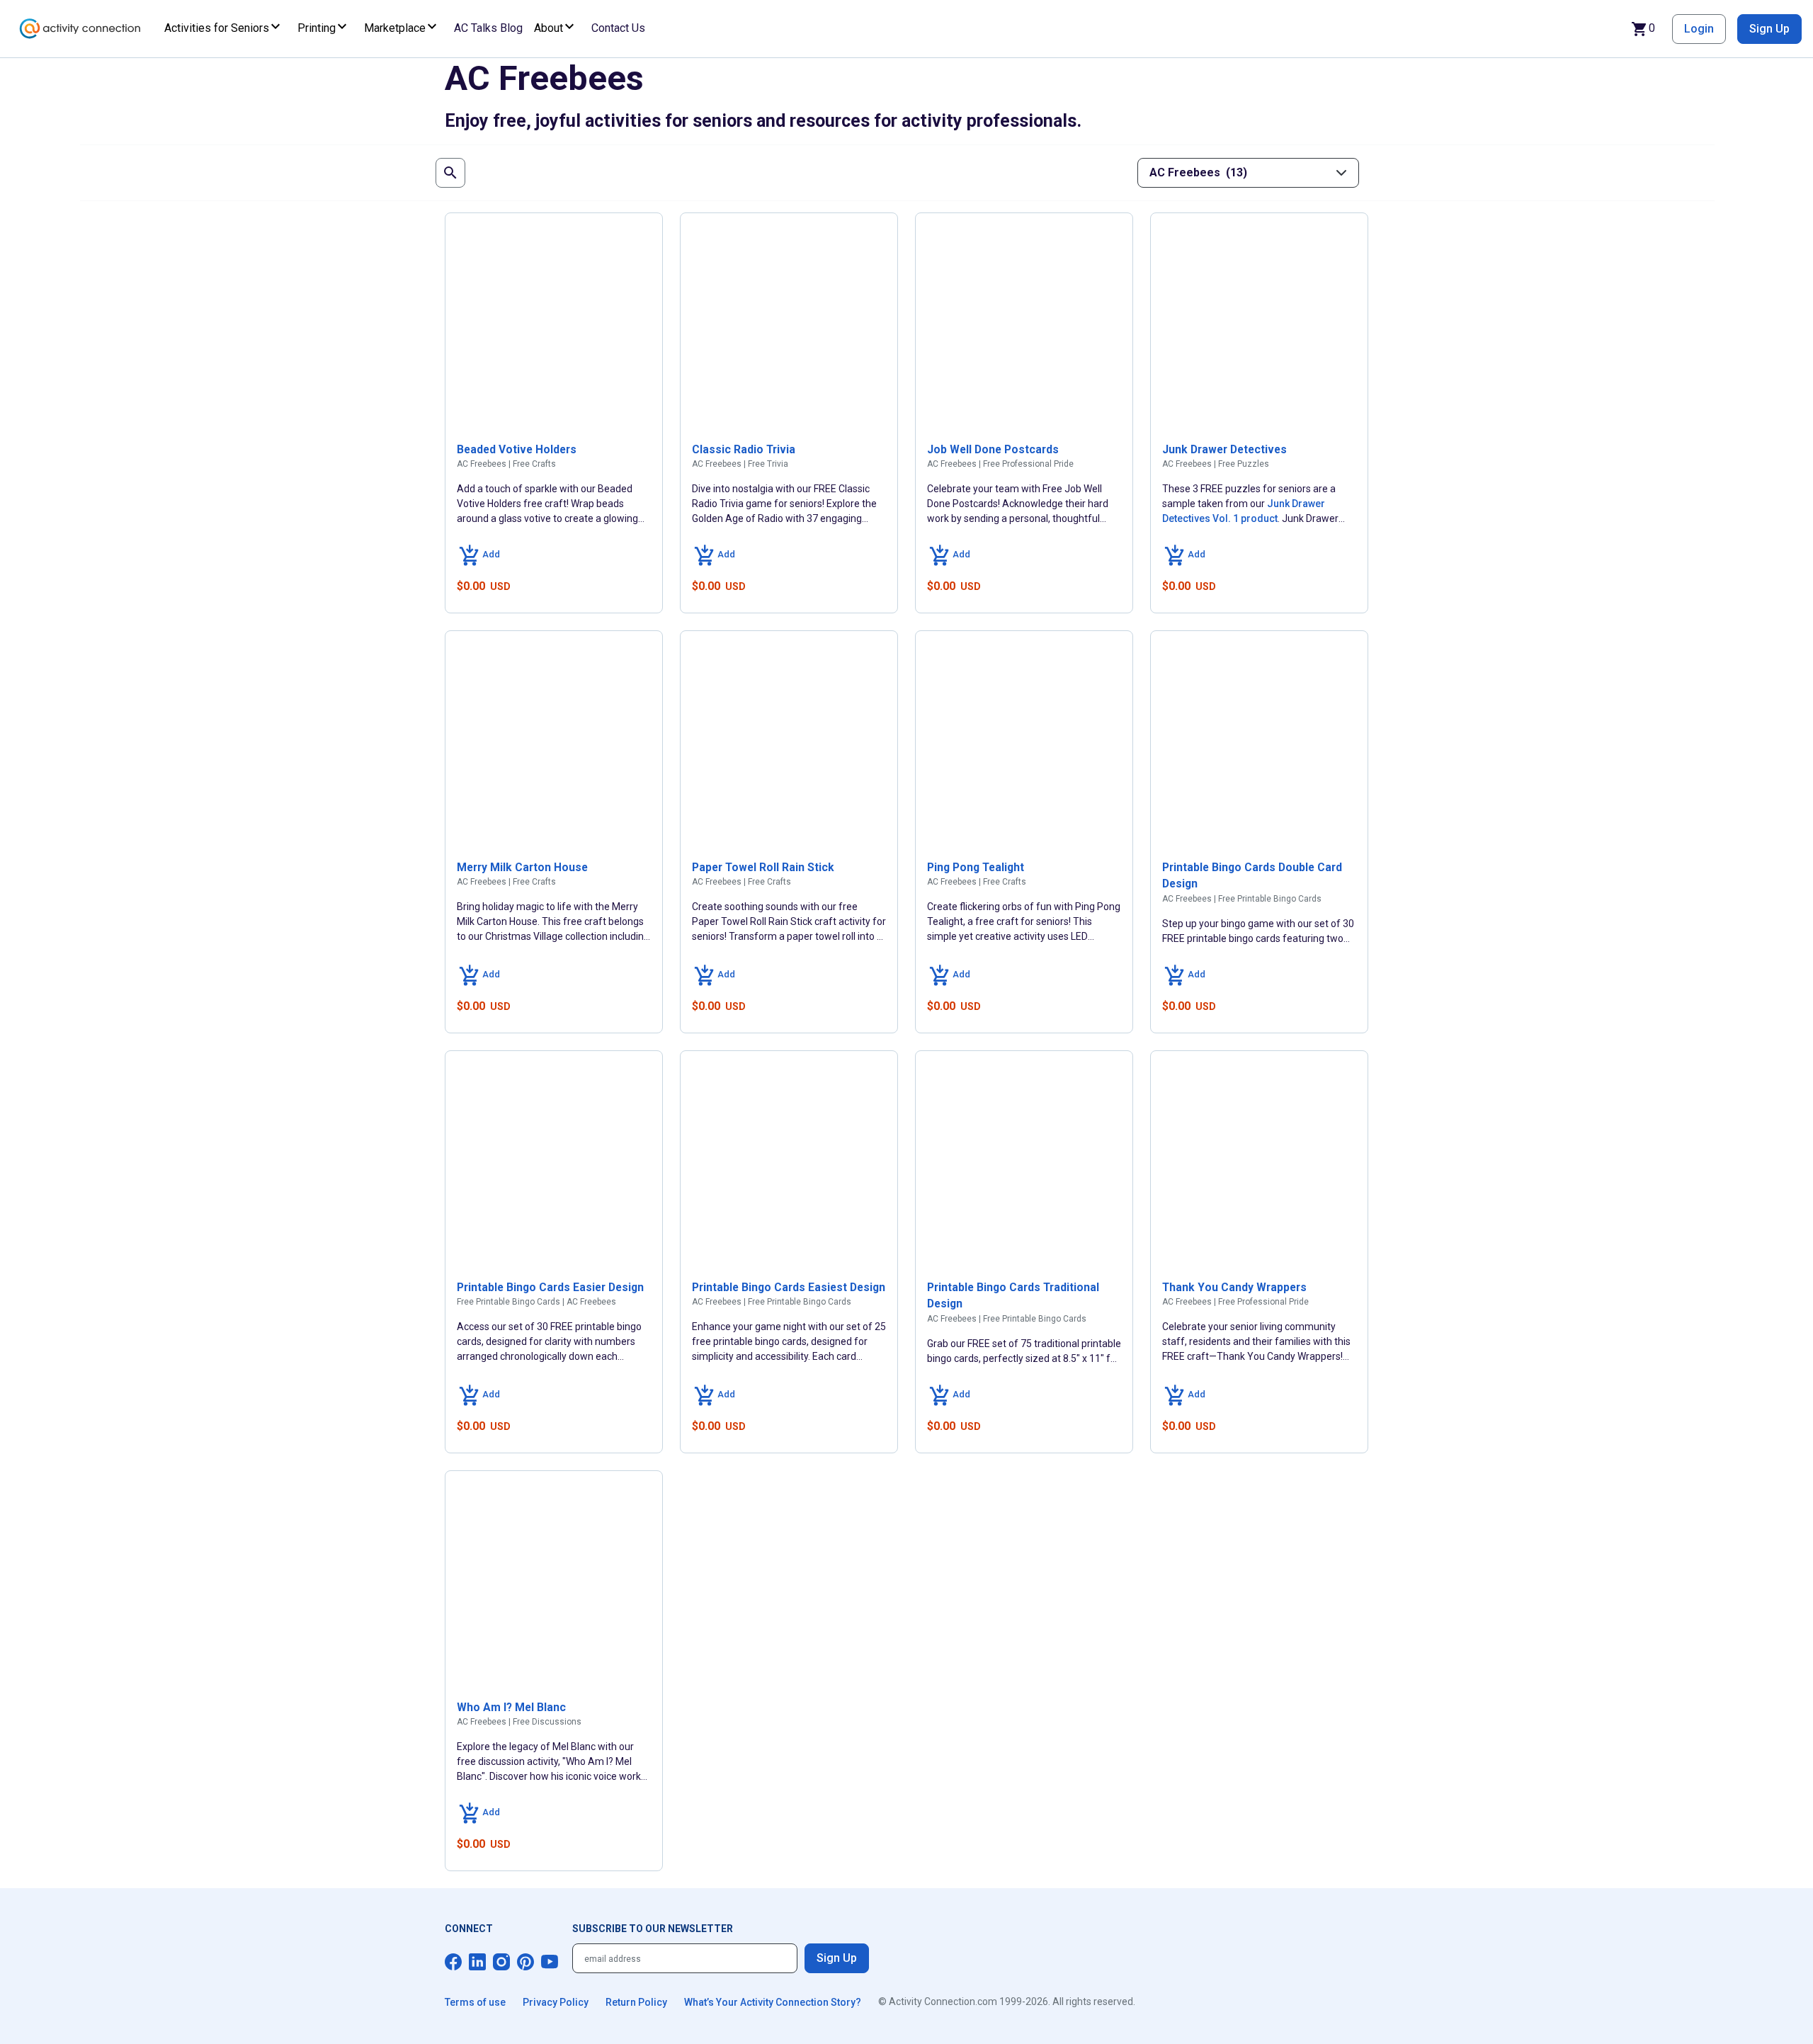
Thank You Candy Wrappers (1234, 1287)
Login (1699, 29)
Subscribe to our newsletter (653, 1929)
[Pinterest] (525, 1962)
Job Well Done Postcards (993, 449)
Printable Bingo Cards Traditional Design (1013, 1296)
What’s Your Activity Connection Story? (773, 2002)
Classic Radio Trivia (744, 449)
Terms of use (475, 2002)
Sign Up (1769, 29)
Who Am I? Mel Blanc (511, 1707)
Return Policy (636, 2002)
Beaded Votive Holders (517, 449)
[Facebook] (453, 1962)
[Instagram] (501, 1962)
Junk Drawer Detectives (1224, 449)
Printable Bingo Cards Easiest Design (789, 1287)
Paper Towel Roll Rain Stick (763, 867)
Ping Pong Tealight (976, 867)
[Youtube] (550, 1962)
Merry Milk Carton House (522, 867)
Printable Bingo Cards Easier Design (550, 1287)
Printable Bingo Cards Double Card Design (1252, 876)
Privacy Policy (556, 2002)
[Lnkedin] (477, 1962)
